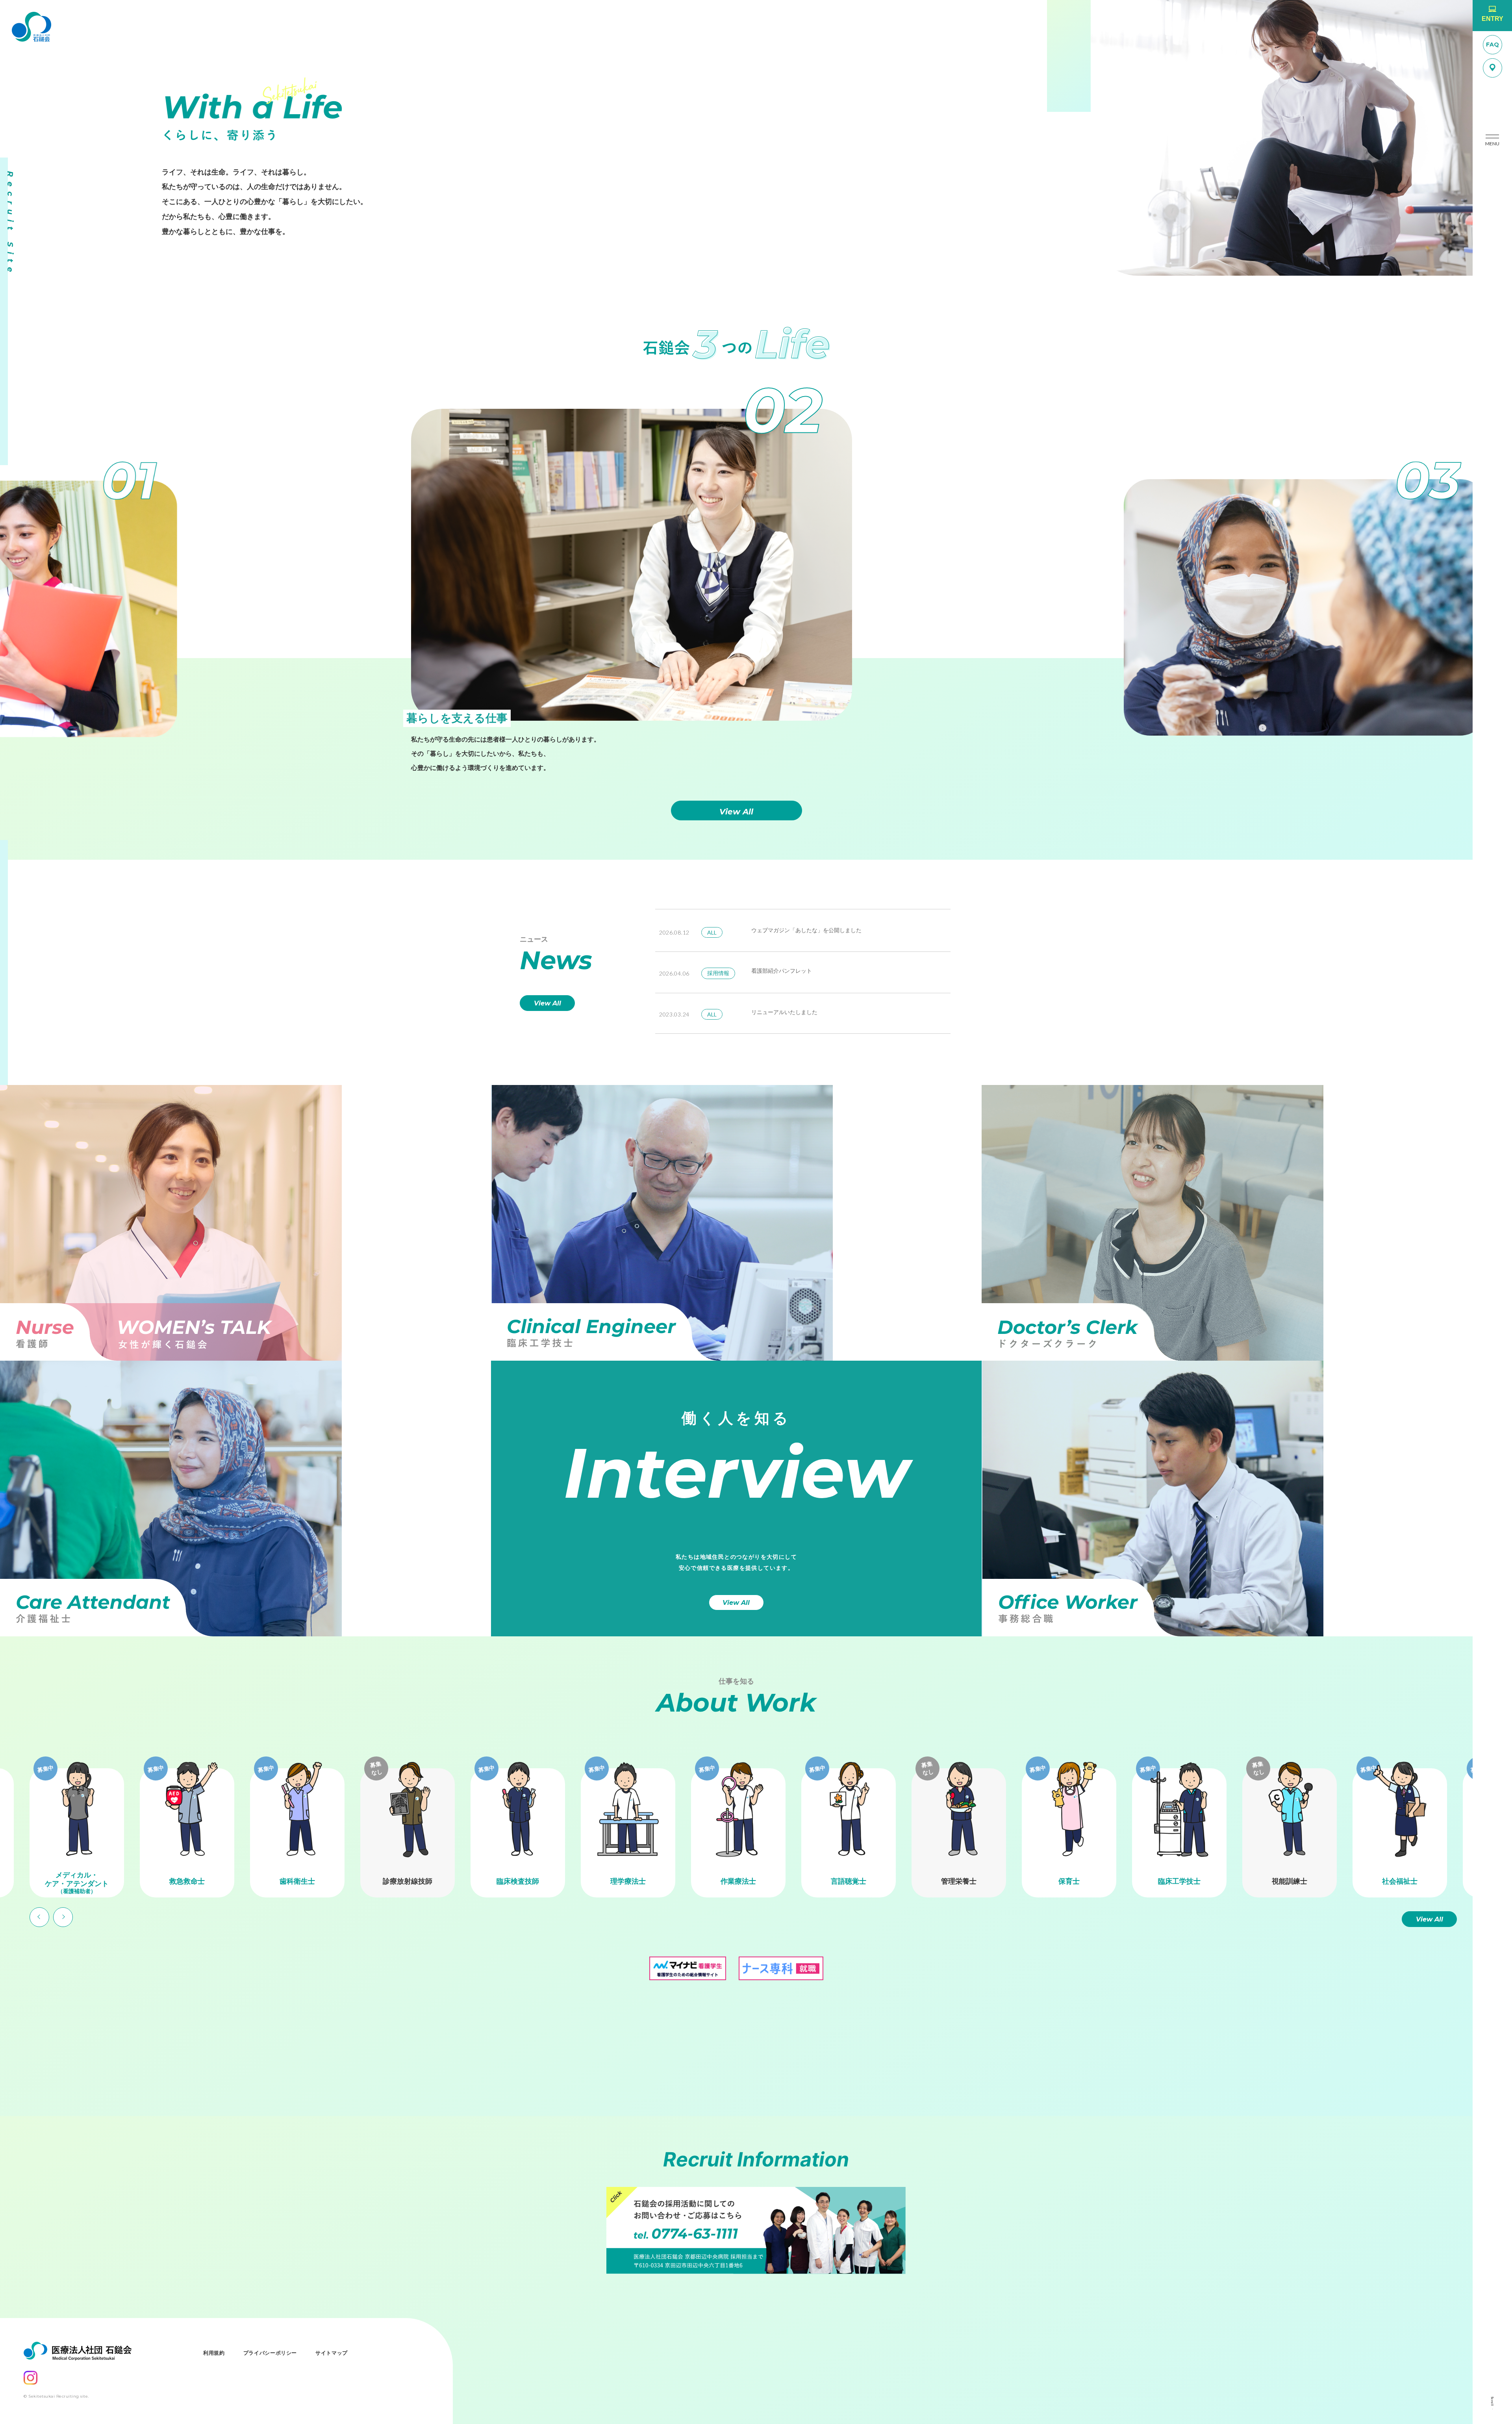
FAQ (1493, 45)
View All (736, 812)
